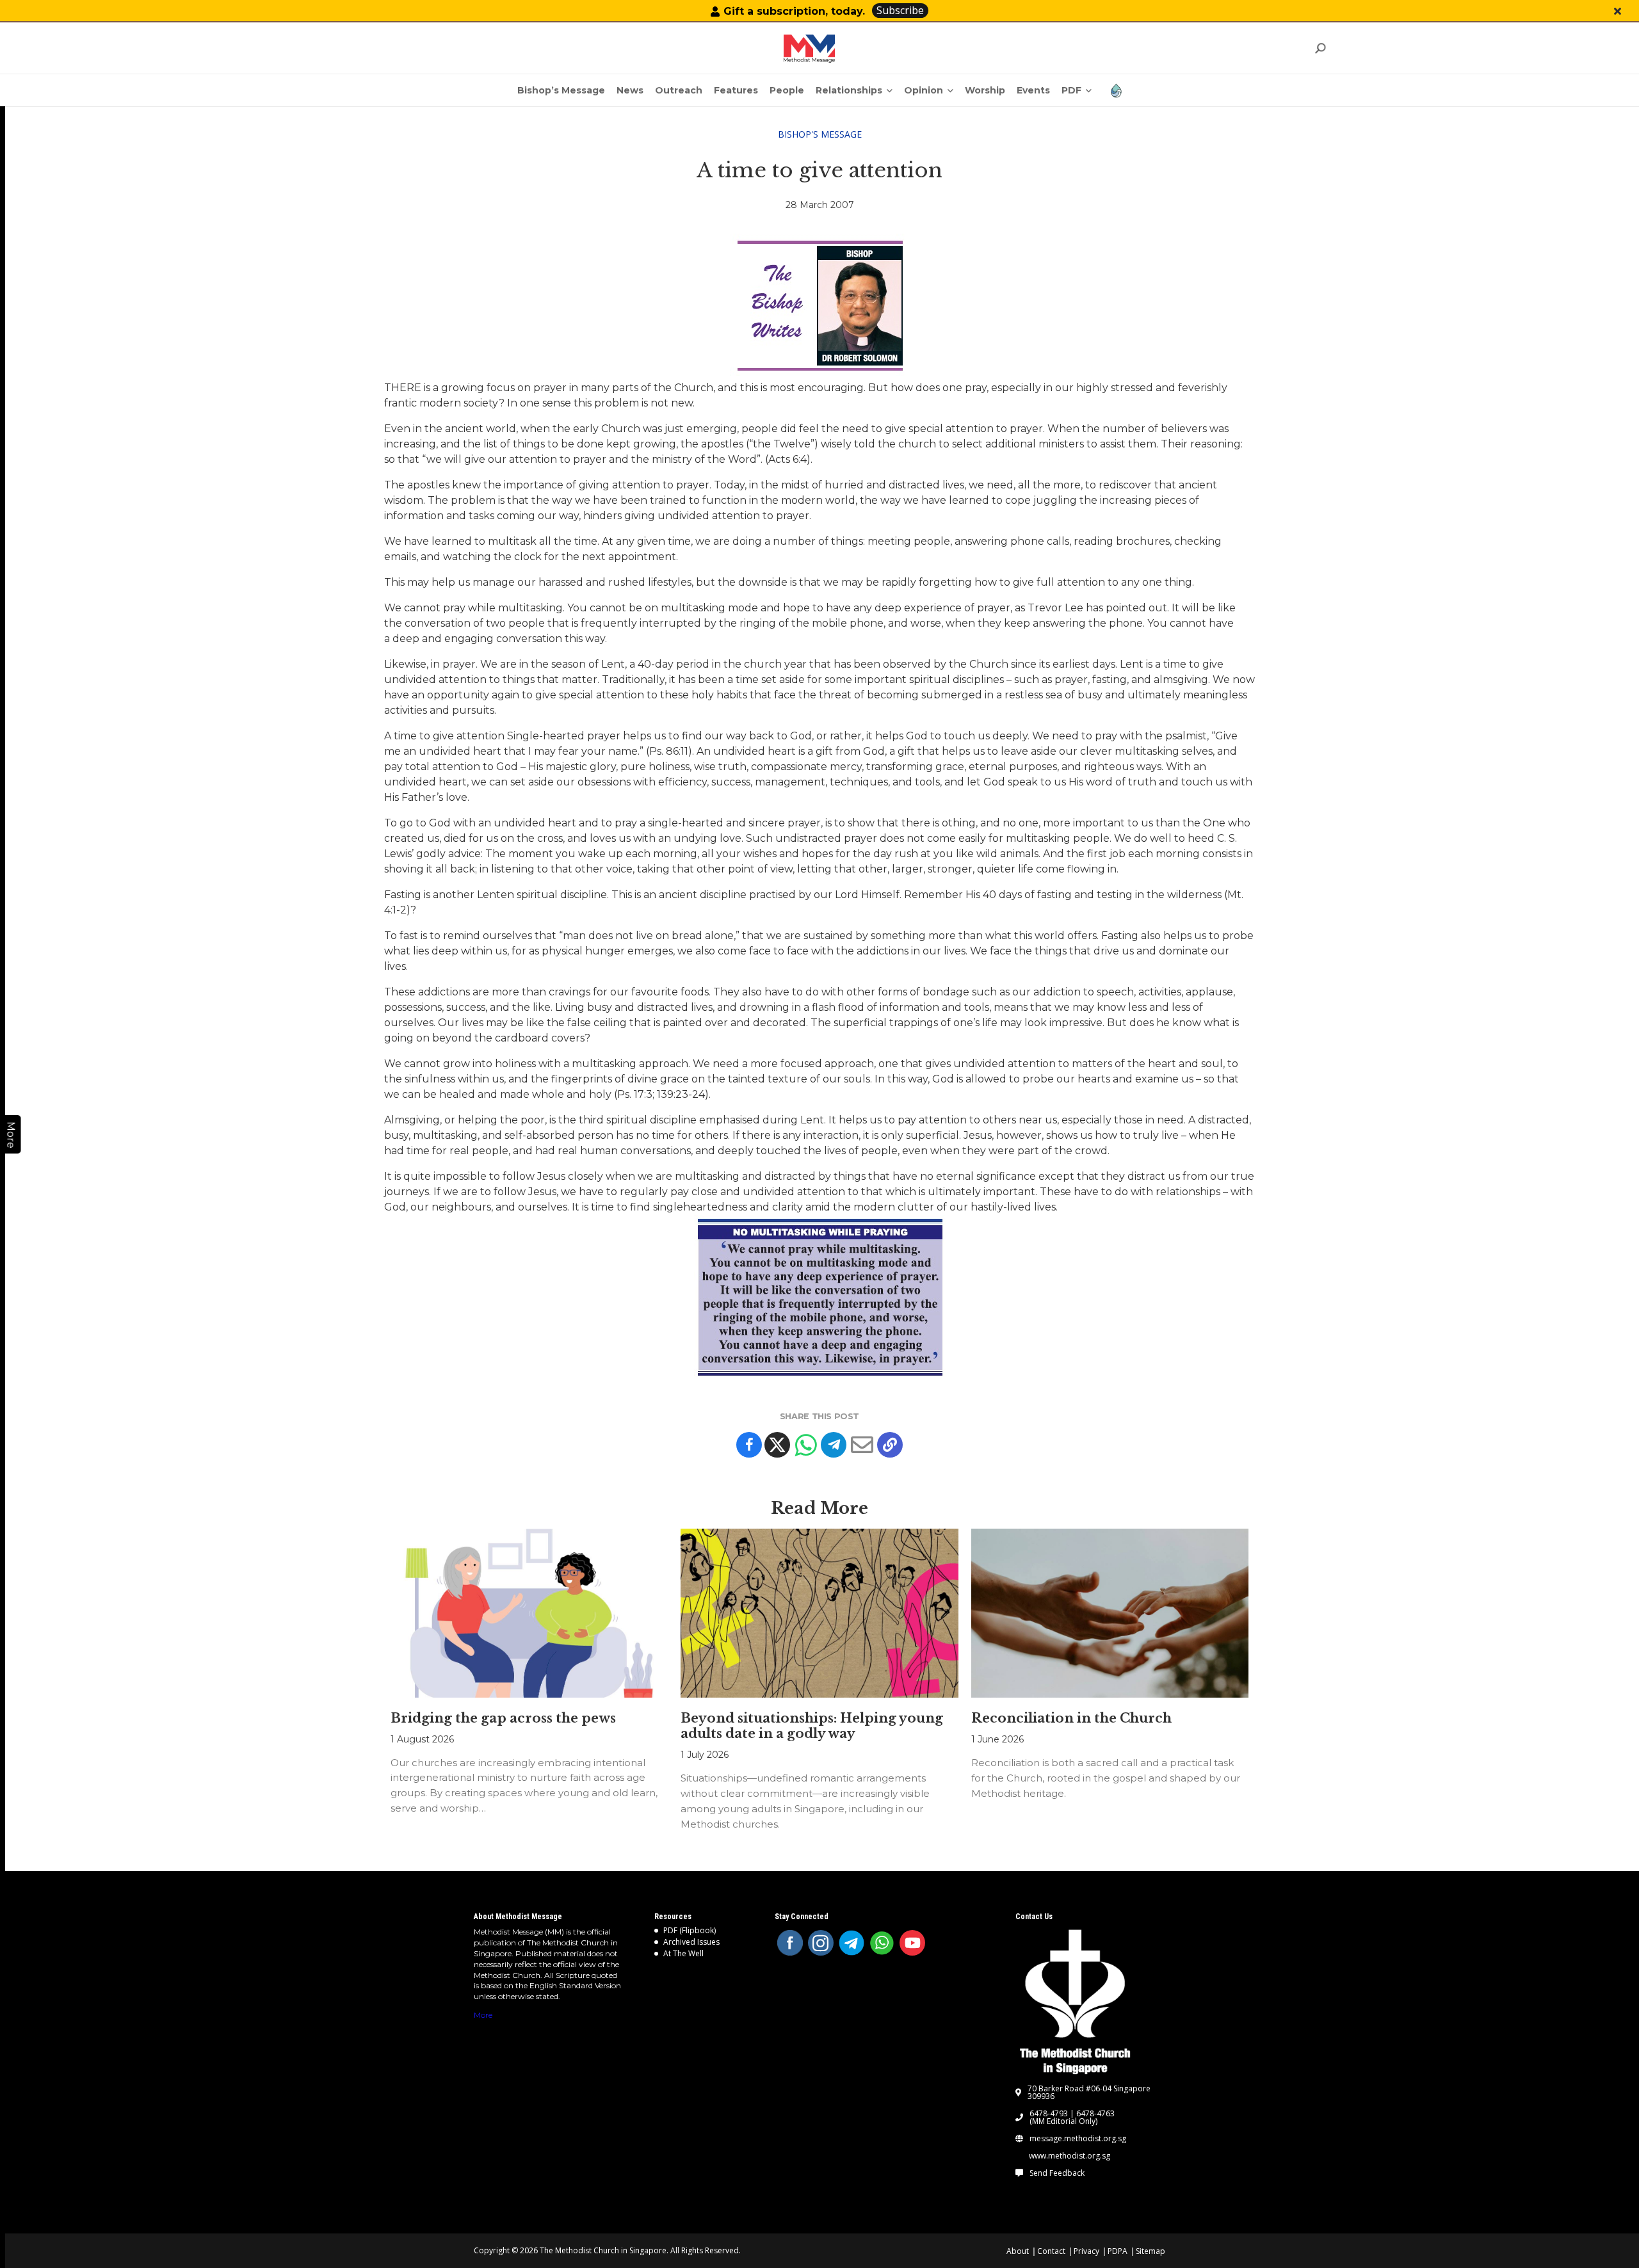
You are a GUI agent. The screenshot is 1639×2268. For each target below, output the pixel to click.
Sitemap (1151, 2251)
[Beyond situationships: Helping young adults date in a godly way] (819, 1613)
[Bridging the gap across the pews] (529, 1613)
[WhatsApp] (882, 1943)
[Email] (862, 1445)
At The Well (683, 1953)
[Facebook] (749, 1445)
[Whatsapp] (805, 1445)
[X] (777, 1445)
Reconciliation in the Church (1071, 1718)
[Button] (1618, 11)
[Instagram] (821, 1943)
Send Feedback (1057, 2173)
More (483, 2015)
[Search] (1320, 48)
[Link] (809, 49)
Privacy (1086, 2251)
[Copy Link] (890, 1445)
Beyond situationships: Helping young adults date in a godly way (812, 1726)
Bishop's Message (820, 134)
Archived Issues (691, 1942)
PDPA (1118, 2251)
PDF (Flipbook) (690, 1930)
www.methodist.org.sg (1070, 2156)
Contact (1051, 2251)
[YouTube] (912, 1943)
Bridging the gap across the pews (503, 1718)
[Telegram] (834, 1445)
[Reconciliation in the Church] (1110, 1613)
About (1018, 2251)
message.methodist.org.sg (1078, 2139)
